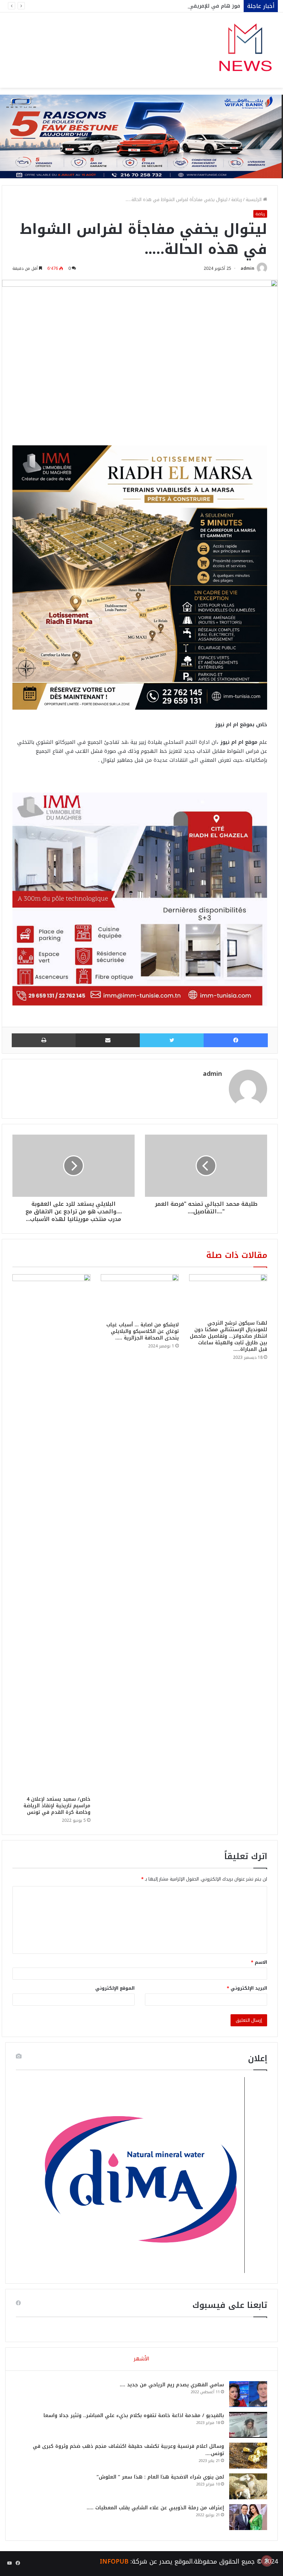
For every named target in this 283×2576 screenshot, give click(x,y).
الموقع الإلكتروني (115, 1988)
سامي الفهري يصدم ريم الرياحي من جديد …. (172, 2385)
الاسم (259, 1962)
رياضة (237, 200)
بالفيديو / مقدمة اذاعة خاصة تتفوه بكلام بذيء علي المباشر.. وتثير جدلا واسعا (134, 2416)
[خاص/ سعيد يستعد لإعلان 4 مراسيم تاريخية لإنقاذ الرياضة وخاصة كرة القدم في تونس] (51, 1533)
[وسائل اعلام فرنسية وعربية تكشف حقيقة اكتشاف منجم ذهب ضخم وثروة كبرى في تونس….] (248, 2456)
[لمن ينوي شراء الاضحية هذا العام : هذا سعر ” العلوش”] (248, 2486)
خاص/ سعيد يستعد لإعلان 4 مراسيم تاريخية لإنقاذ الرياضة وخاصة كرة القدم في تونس (57, 1806)
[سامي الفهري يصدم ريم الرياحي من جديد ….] (248, 2394)
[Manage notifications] (267, 2561)
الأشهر (141, 2359)
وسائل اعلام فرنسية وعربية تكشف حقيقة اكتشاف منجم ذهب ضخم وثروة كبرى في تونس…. (128, 2450)
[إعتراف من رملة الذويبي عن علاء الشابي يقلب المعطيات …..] (248, 2517)
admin (247, 268)
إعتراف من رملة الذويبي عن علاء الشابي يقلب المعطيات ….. (155, 2508)
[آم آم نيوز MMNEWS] (245, 50)
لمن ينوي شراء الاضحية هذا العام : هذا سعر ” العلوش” (160, 2477)
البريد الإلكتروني (247, 1988)
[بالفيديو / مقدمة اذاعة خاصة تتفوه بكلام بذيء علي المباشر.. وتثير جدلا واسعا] (248, 2425)
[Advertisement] (141, 140)
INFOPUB (114, 2561)
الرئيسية (254, 200)
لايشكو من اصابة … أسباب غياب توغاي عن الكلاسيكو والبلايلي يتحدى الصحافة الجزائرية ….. (143, 1331)
